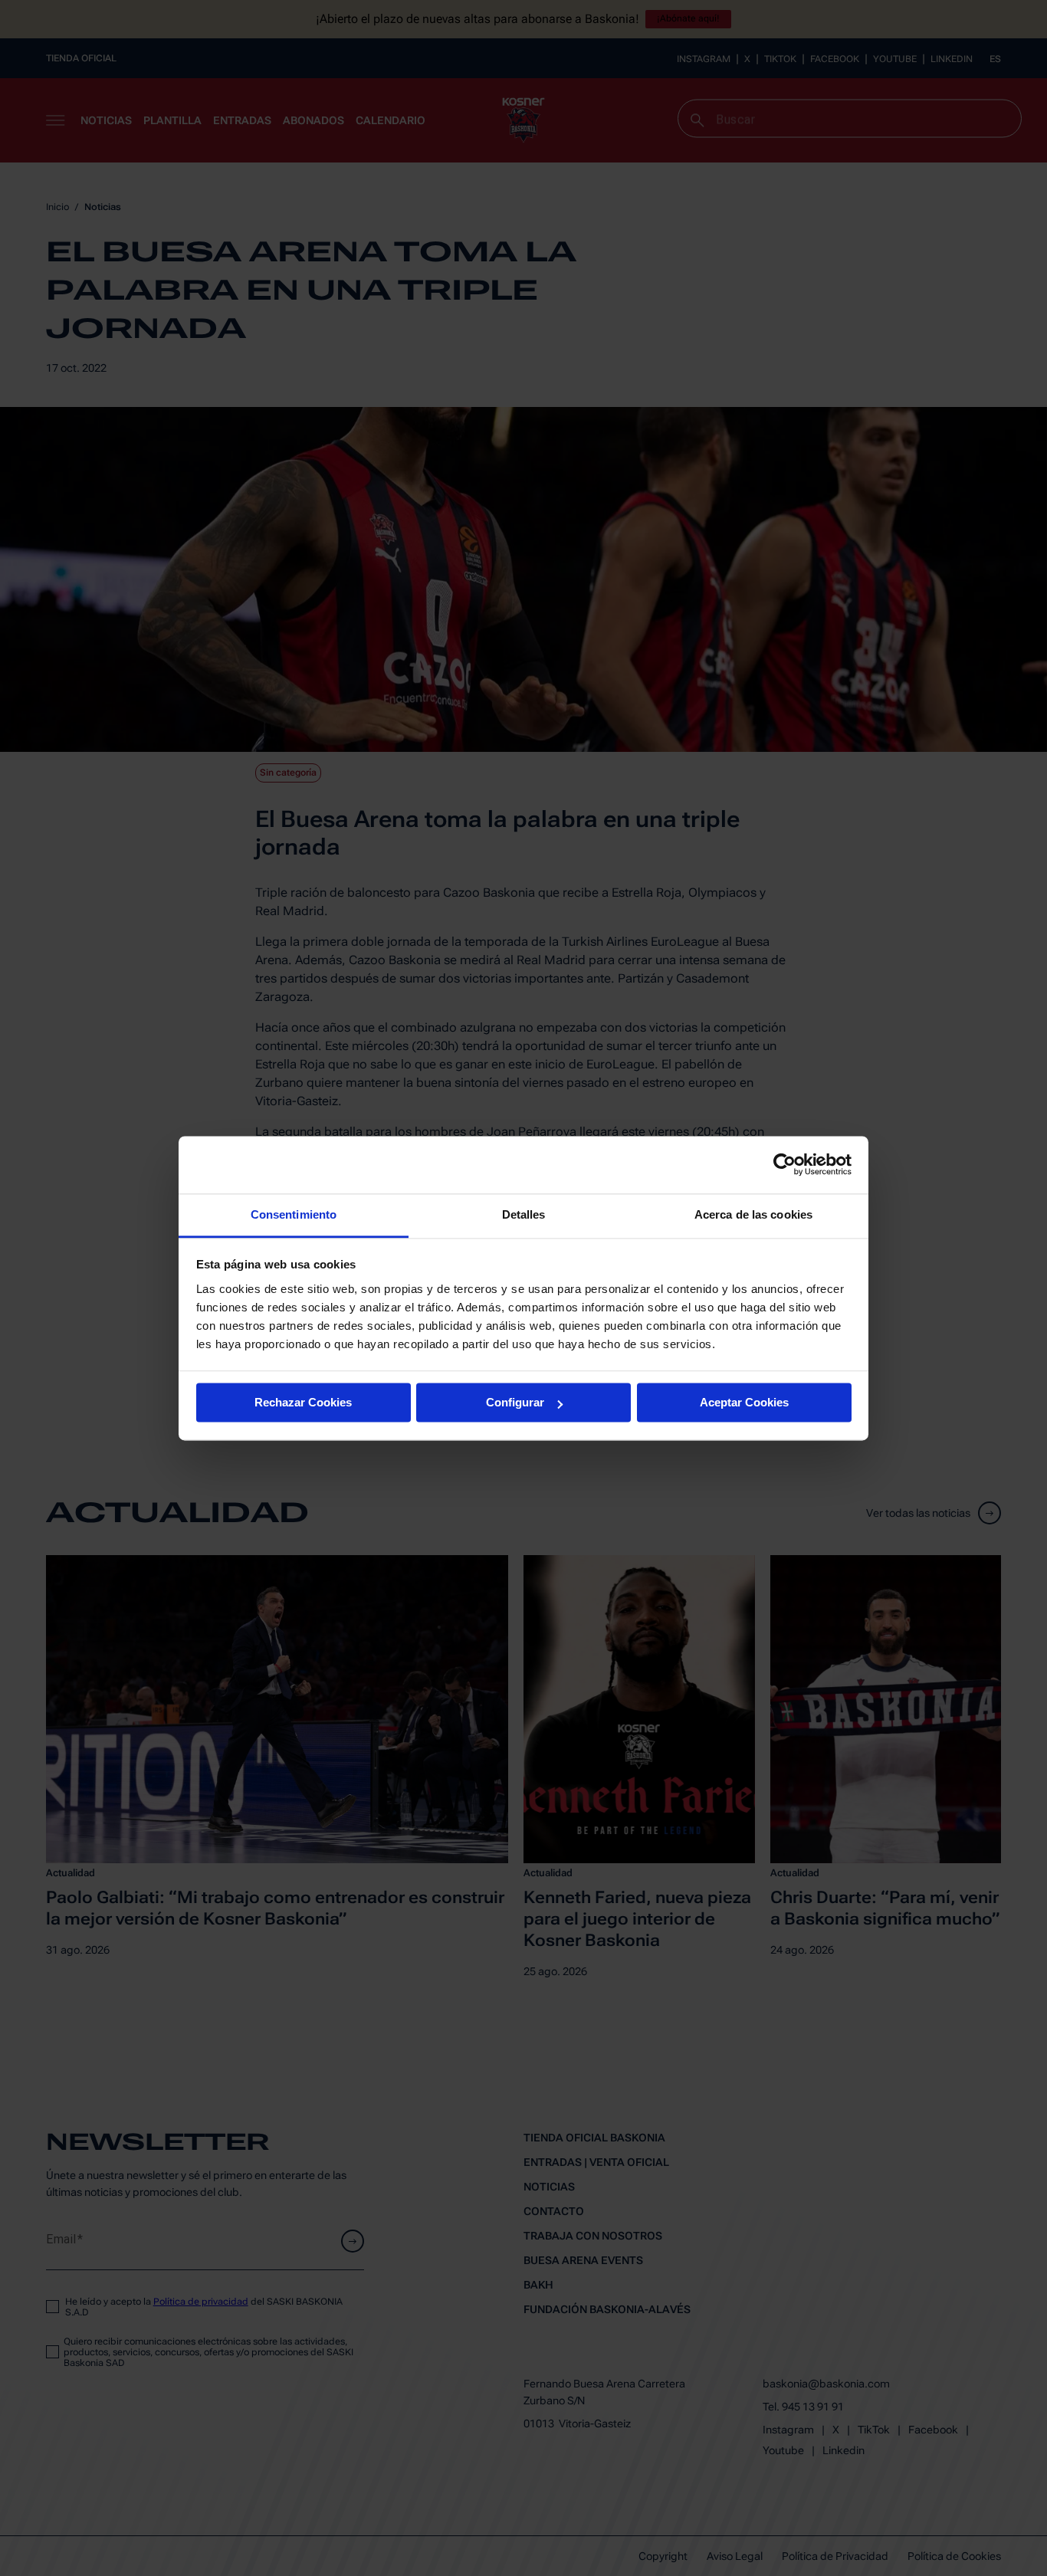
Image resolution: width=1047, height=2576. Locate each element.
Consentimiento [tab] (294, 1214)
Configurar (515, 1402)
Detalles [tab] (524, 1214)
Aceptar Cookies (744, 1402)
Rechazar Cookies (303, 1402)
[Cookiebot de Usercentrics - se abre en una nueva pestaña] (784, 1164)
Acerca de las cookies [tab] (753, 1214)
